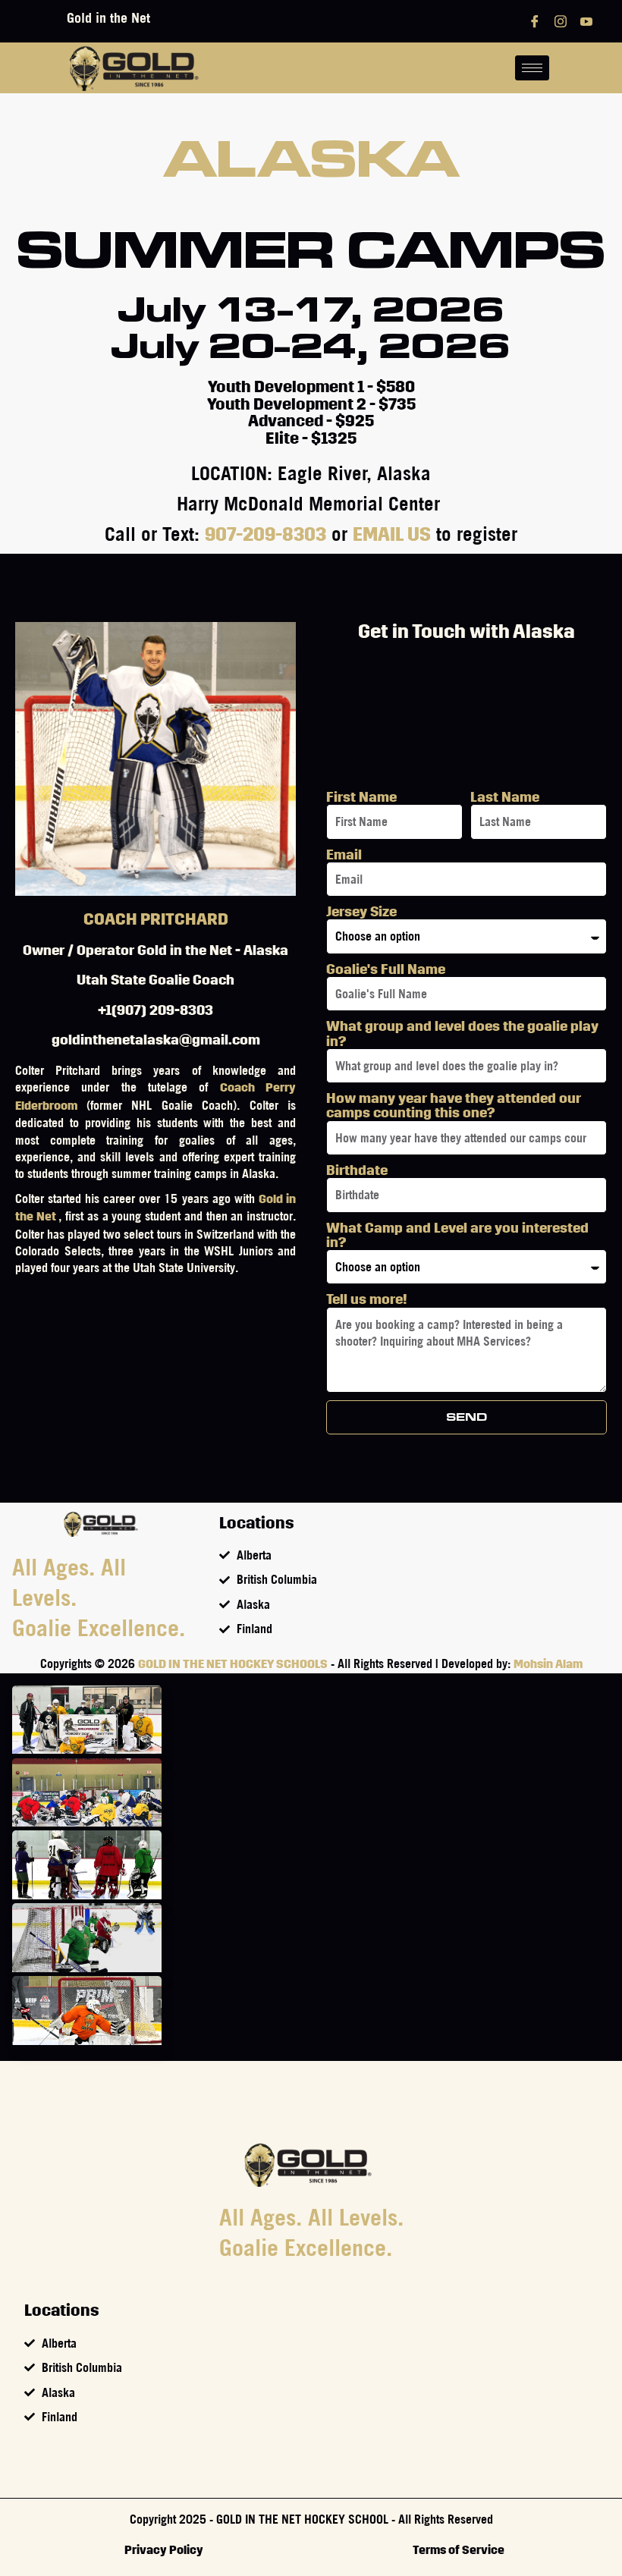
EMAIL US (392, 535)
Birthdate (357, 1170)
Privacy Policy (164, 2550)
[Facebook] (535, 21)
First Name (361, 797)
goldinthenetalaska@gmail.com (156, 1040)
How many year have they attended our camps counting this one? (454, 1105)
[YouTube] (586, 21)
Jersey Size (361, 911)
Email (344, 854)
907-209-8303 (265, 535)
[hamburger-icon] (532, 68)
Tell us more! (367, 1299)
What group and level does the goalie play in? (462, 1033)
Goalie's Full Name (386, 969)
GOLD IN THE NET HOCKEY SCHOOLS (233, 1664)
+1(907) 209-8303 (155, 1010)
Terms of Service (459, 2550)
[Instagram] (561, 21)
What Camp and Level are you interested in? (457, 1235)
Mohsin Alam (548, 1664)
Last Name (505, 797)
